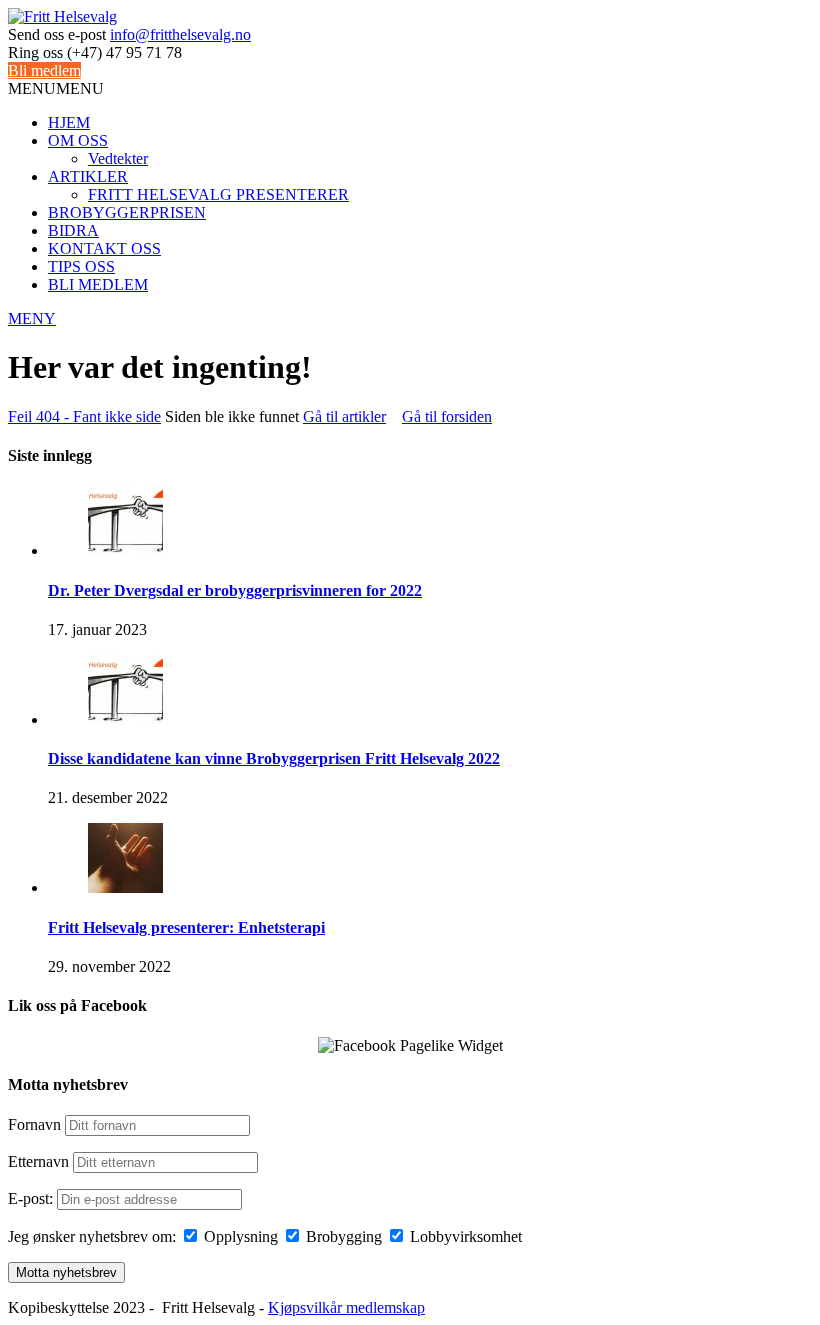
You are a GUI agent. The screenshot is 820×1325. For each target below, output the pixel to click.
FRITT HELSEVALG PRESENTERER (218, 194)
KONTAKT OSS (104, 248)
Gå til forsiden (447, 416)
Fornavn (34, 1124)
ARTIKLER (88, 176)
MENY (32, 318)
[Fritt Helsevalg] (62, 16)
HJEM (69, 122)
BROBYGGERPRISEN (127, 212)
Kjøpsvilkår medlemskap (346, 1307)
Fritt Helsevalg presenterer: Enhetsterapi (186, 927)
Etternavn (38, 1161)
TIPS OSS (81, 266)
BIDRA (73, 230)
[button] (56, 88)
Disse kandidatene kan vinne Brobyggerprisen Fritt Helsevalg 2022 (274, 758)
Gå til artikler (344, 416)
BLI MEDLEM (98, 284)
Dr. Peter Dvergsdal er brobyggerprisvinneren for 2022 (235, 590)
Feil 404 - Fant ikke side (84, 416)
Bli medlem (44, 70)
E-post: (32, 1198)
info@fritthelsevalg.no (180, 34)
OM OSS (78, 140)
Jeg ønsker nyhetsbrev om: (92, 1236)
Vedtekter (118, 158)
